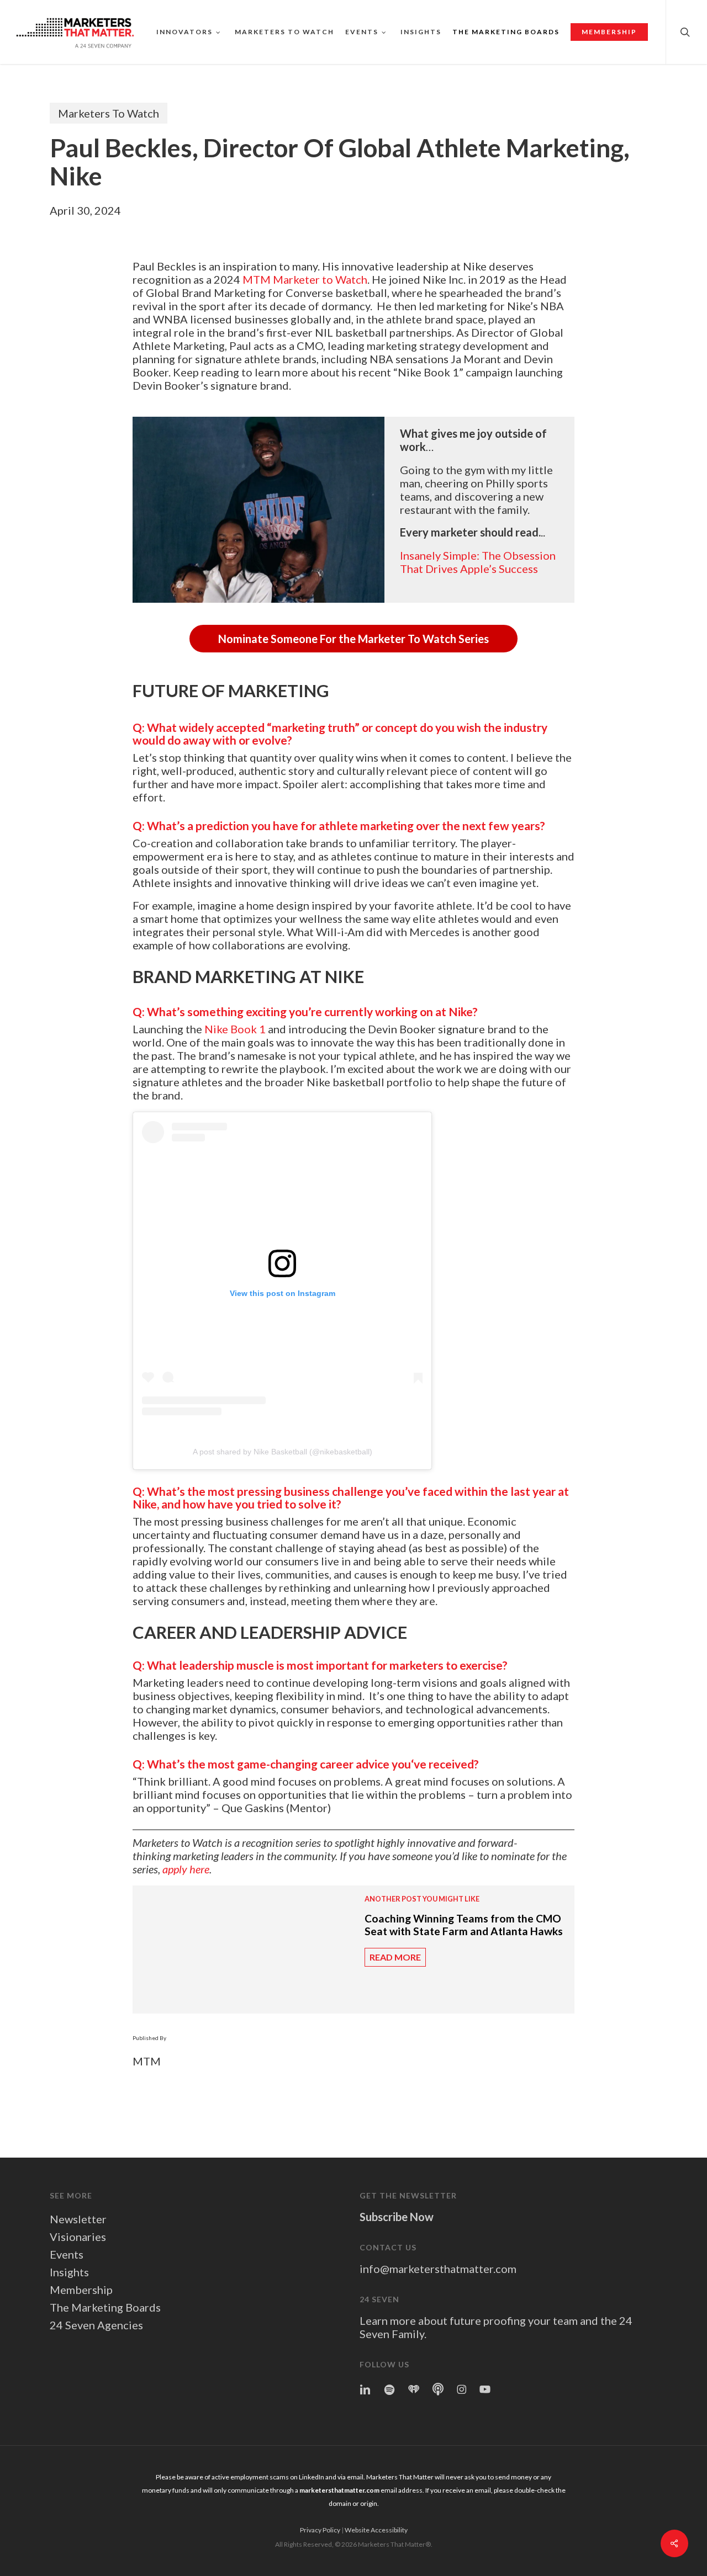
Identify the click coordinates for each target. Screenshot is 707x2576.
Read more (395, 1957)
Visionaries (78, 2237)
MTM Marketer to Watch (305, 279)
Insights (69, 2272)
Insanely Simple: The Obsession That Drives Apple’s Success (478, 562)
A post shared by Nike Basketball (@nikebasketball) (283, 1452)
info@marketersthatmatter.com (438, 2269)
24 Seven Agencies (96, 2325)
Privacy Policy (320, 2530)
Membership (81, 2290)
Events (67, 2254)
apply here (186, 1869)
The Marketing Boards (105, 2307)
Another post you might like (422, 1899)
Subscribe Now (397, 2217)
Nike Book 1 (235, 1029)
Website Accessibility (376, 2530)
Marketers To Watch (109, 113)
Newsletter (78, 2219)
